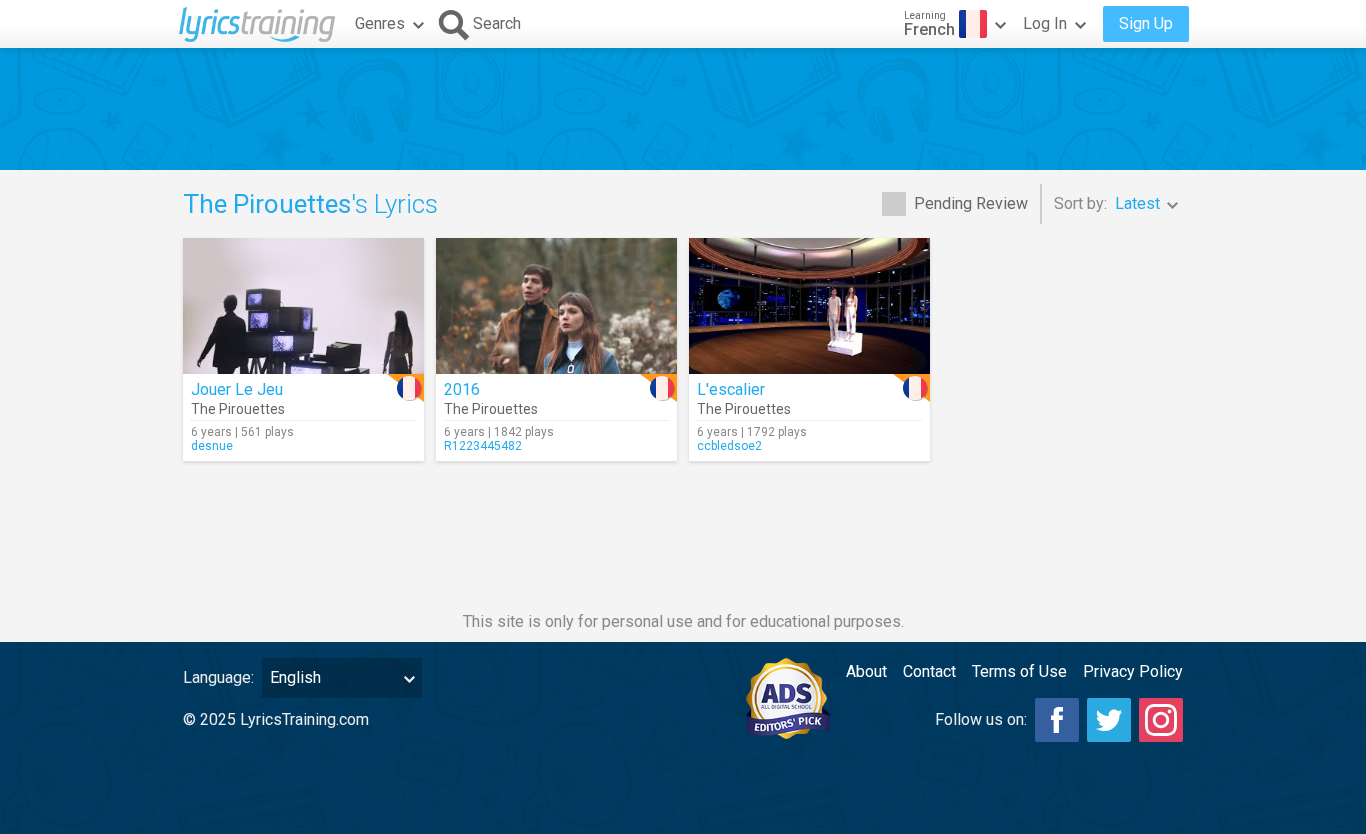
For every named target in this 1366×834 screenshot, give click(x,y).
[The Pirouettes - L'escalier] (809, 306)
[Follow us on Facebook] (1057, 720)
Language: (218, 677)
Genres (380, 23)
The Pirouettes (238, 409)
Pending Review (971, 203)
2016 (462, 389)
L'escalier (731, 389)
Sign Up (1146, 23)
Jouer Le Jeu (237, 389)
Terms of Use (1019, 671)
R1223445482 (483, 446)
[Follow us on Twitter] (1109, 720)
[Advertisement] (683, 109)
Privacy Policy (1133, 671)
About (866, 671)
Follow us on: (981, 719)
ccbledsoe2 (729, 446)
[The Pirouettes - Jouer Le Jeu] (303, 306)
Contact (929, 671)
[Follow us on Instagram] (1161, 720)
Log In (1045, 23)
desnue (212, 446)
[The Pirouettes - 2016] (556, 306)
